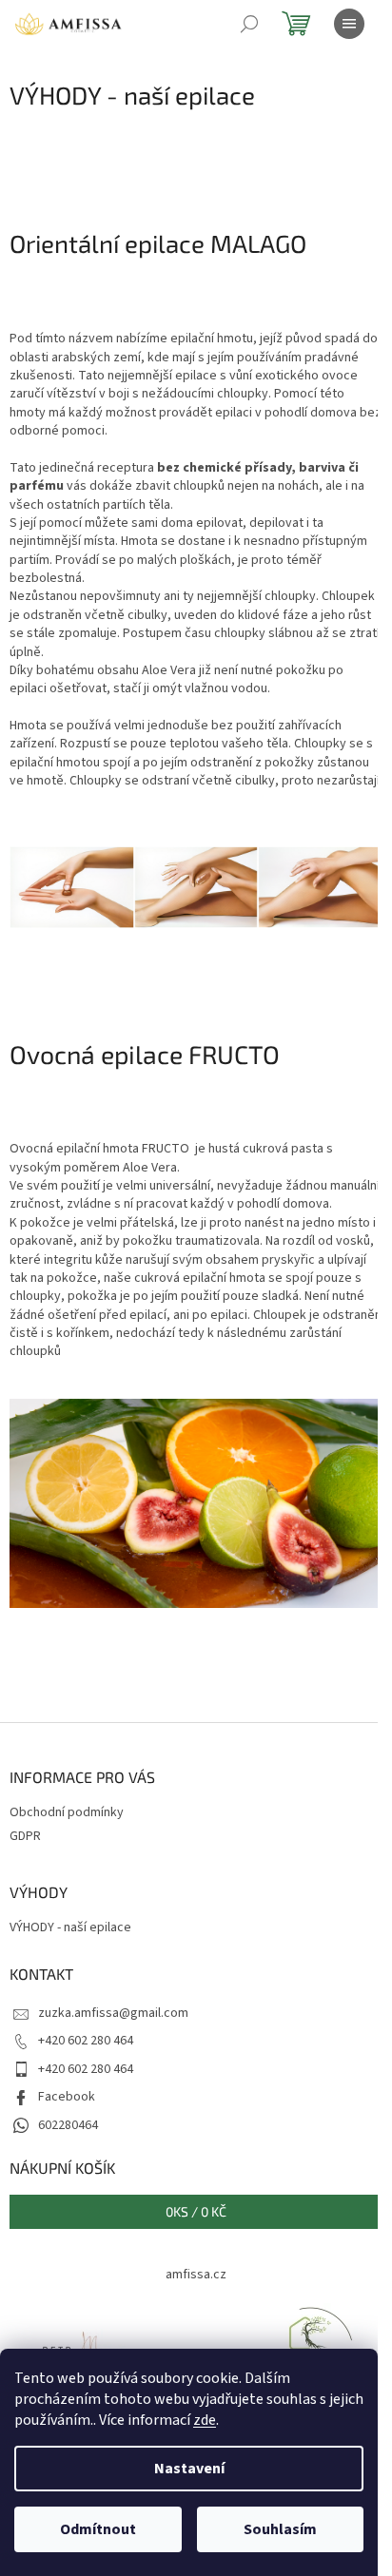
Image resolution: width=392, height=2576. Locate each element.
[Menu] (349, 24)
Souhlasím (280, 2529)
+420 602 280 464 (86, 2041)
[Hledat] (249, 24)
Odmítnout (98, 2529)
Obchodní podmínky (67, 1812)
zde (205, 2420)
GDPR (25, 1836)
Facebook (67, 2097)
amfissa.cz (196, 2275)
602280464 (68, 2125)
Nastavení (189, 2469)
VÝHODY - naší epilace (70, 1928)
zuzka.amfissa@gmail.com (113, 2013)
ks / (196, 2211)
